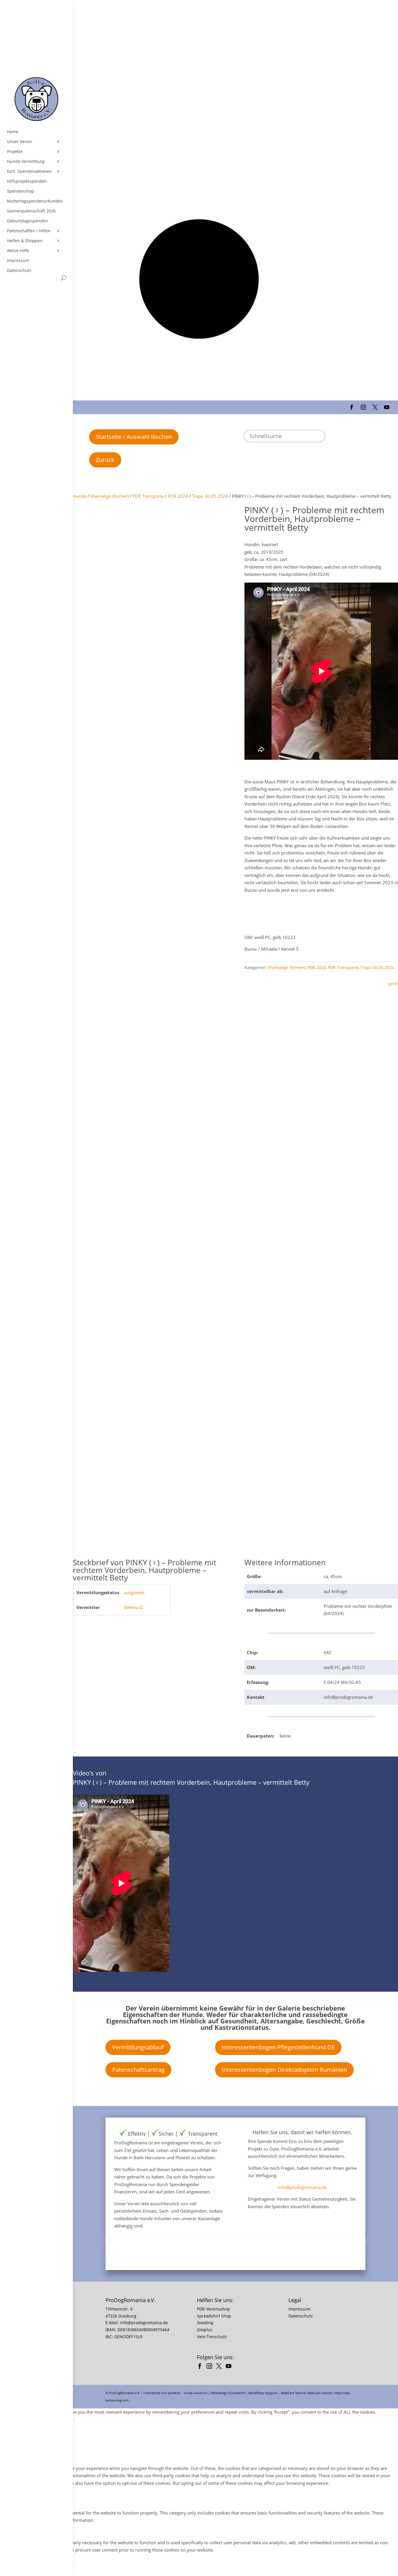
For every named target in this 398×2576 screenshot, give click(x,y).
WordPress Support (263, 2393)
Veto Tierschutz (212, 2337)
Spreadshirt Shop (214, 2316)
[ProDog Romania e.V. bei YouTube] (230, 2367)
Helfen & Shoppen (25, 241)
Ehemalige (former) (109, 496)
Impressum (18, 261)
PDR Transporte (148, 496)
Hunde (80, 496)
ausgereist (134, 1592)
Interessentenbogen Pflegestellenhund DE (278, 2047)
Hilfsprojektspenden (27, 181)
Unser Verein (20, 142)
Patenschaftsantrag (138, 2070)
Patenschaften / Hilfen (29, 231)
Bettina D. (134, 1607)
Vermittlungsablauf (138, 2047)
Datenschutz (19, 270)
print (393, 984)
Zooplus (205, 2330)
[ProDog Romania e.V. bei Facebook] (201, 2367)
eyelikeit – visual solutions (188, 2393)
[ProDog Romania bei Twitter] (220, 2367)
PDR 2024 (178, 496)
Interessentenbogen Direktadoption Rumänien (284, 2070)
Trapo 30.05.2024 (210, 496)
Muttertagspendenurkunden (35, 201)
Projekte (15, 152)
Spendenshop (21, 191)
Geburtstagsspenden (28, 221)
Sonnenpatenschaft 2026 (31, 211)
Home (13, 132)
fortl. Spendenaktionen (29, 171)
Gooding (205, 2323)
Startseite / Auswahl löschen (134, 437)
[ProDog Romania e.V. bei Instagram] (211, 2367)
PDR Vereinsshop (214, 2309)
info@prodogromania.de (302, 2187)
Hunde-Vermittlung (26, 161)
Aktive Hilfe (18, 251)
